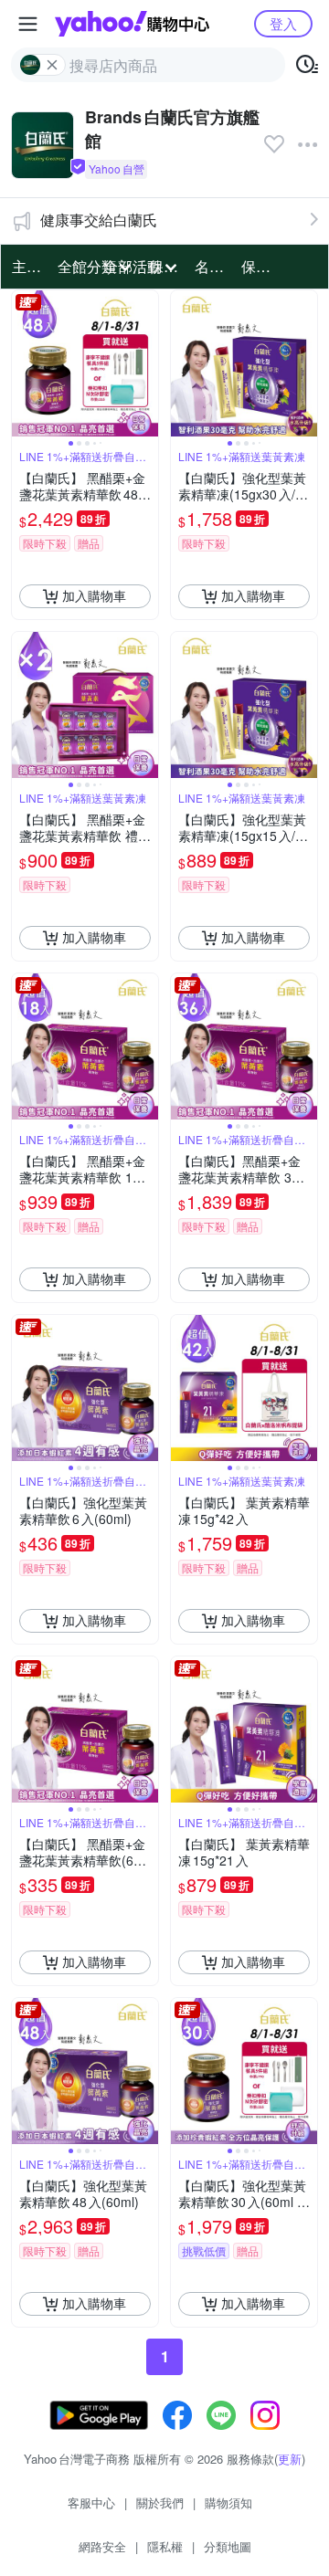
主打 (27, 266)
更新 (290, 2459)
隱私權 (165, 2546)
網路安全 (102, 2546)
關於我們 (160, 2502)
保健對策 (259, 266)
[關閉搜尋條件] (52, 65)
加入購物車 (94, 595)
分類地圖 (228, 2546)
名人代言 (212, 266)
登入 (283, 23)
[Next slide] (146, 363)
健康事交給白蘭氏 (99, 220)
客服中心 (91, 2502)
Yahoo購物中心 (132, 24)
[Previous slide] (24, 363)
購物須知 (228, 2502)
